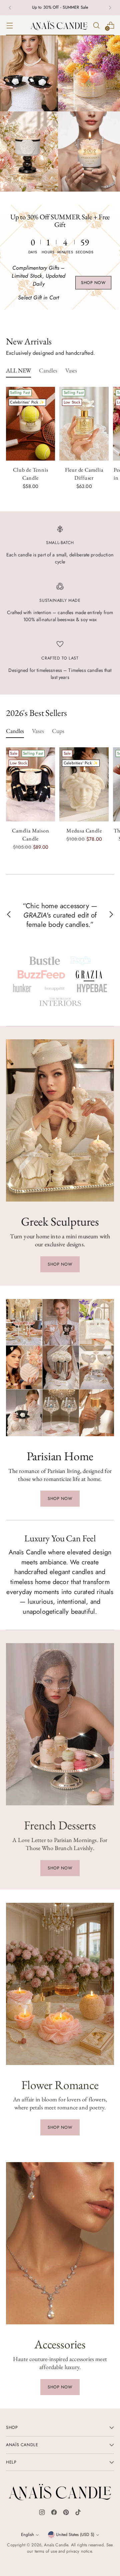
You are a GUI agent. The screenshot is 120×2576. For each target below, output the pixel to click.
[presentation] (30, 424)
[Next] (110, 8)
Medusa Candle (84, 831)
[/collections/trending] (60, 113)
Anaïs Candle (56, 2545)
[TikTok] (78, 2514)
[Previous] (10, 8)
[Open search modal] (96, 25)
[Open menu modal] (9, 25)
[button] (45, 961)
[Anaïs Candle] (59, 25)
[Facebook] (54, 2514)
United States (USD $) (75, 2535)
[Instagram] (42, 2514)
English (27, 2535)
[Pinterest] (66, 2514)
